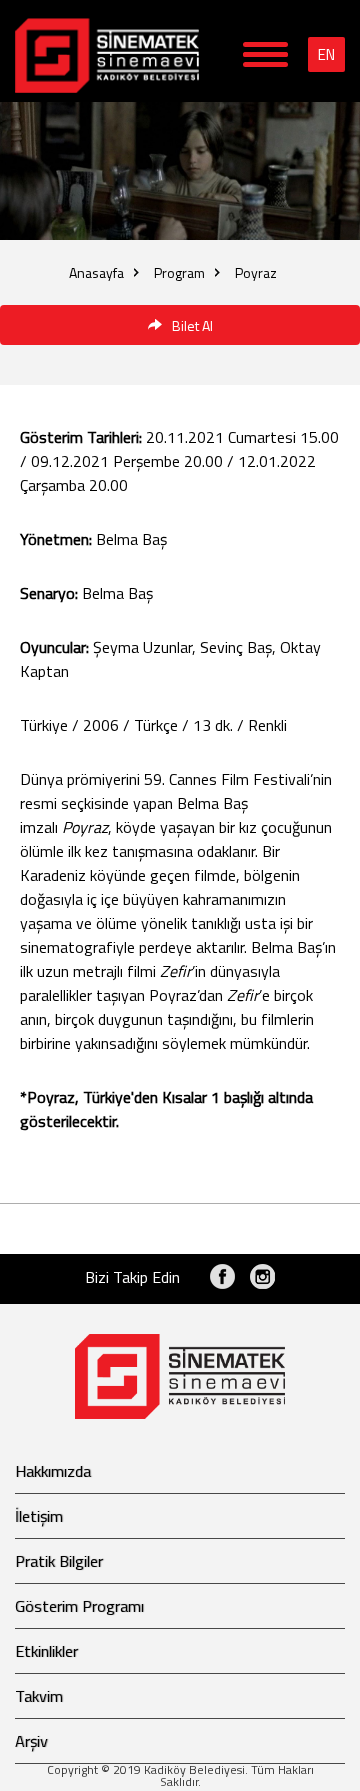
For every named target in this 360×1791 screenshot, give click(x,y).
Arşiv (31, 1741)
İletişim (39, 1516)
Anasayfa (96, 272)
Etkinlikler (46, 1651)
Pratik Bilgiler (59, 1561)
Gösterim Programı (79, 1606)
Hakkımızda (53, 1471)
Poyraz (256, 272)
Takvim (39, 1696)
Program (179, 272)
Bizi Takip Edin (132, 1277)
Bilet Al (192, 325)
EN (326, 54)
